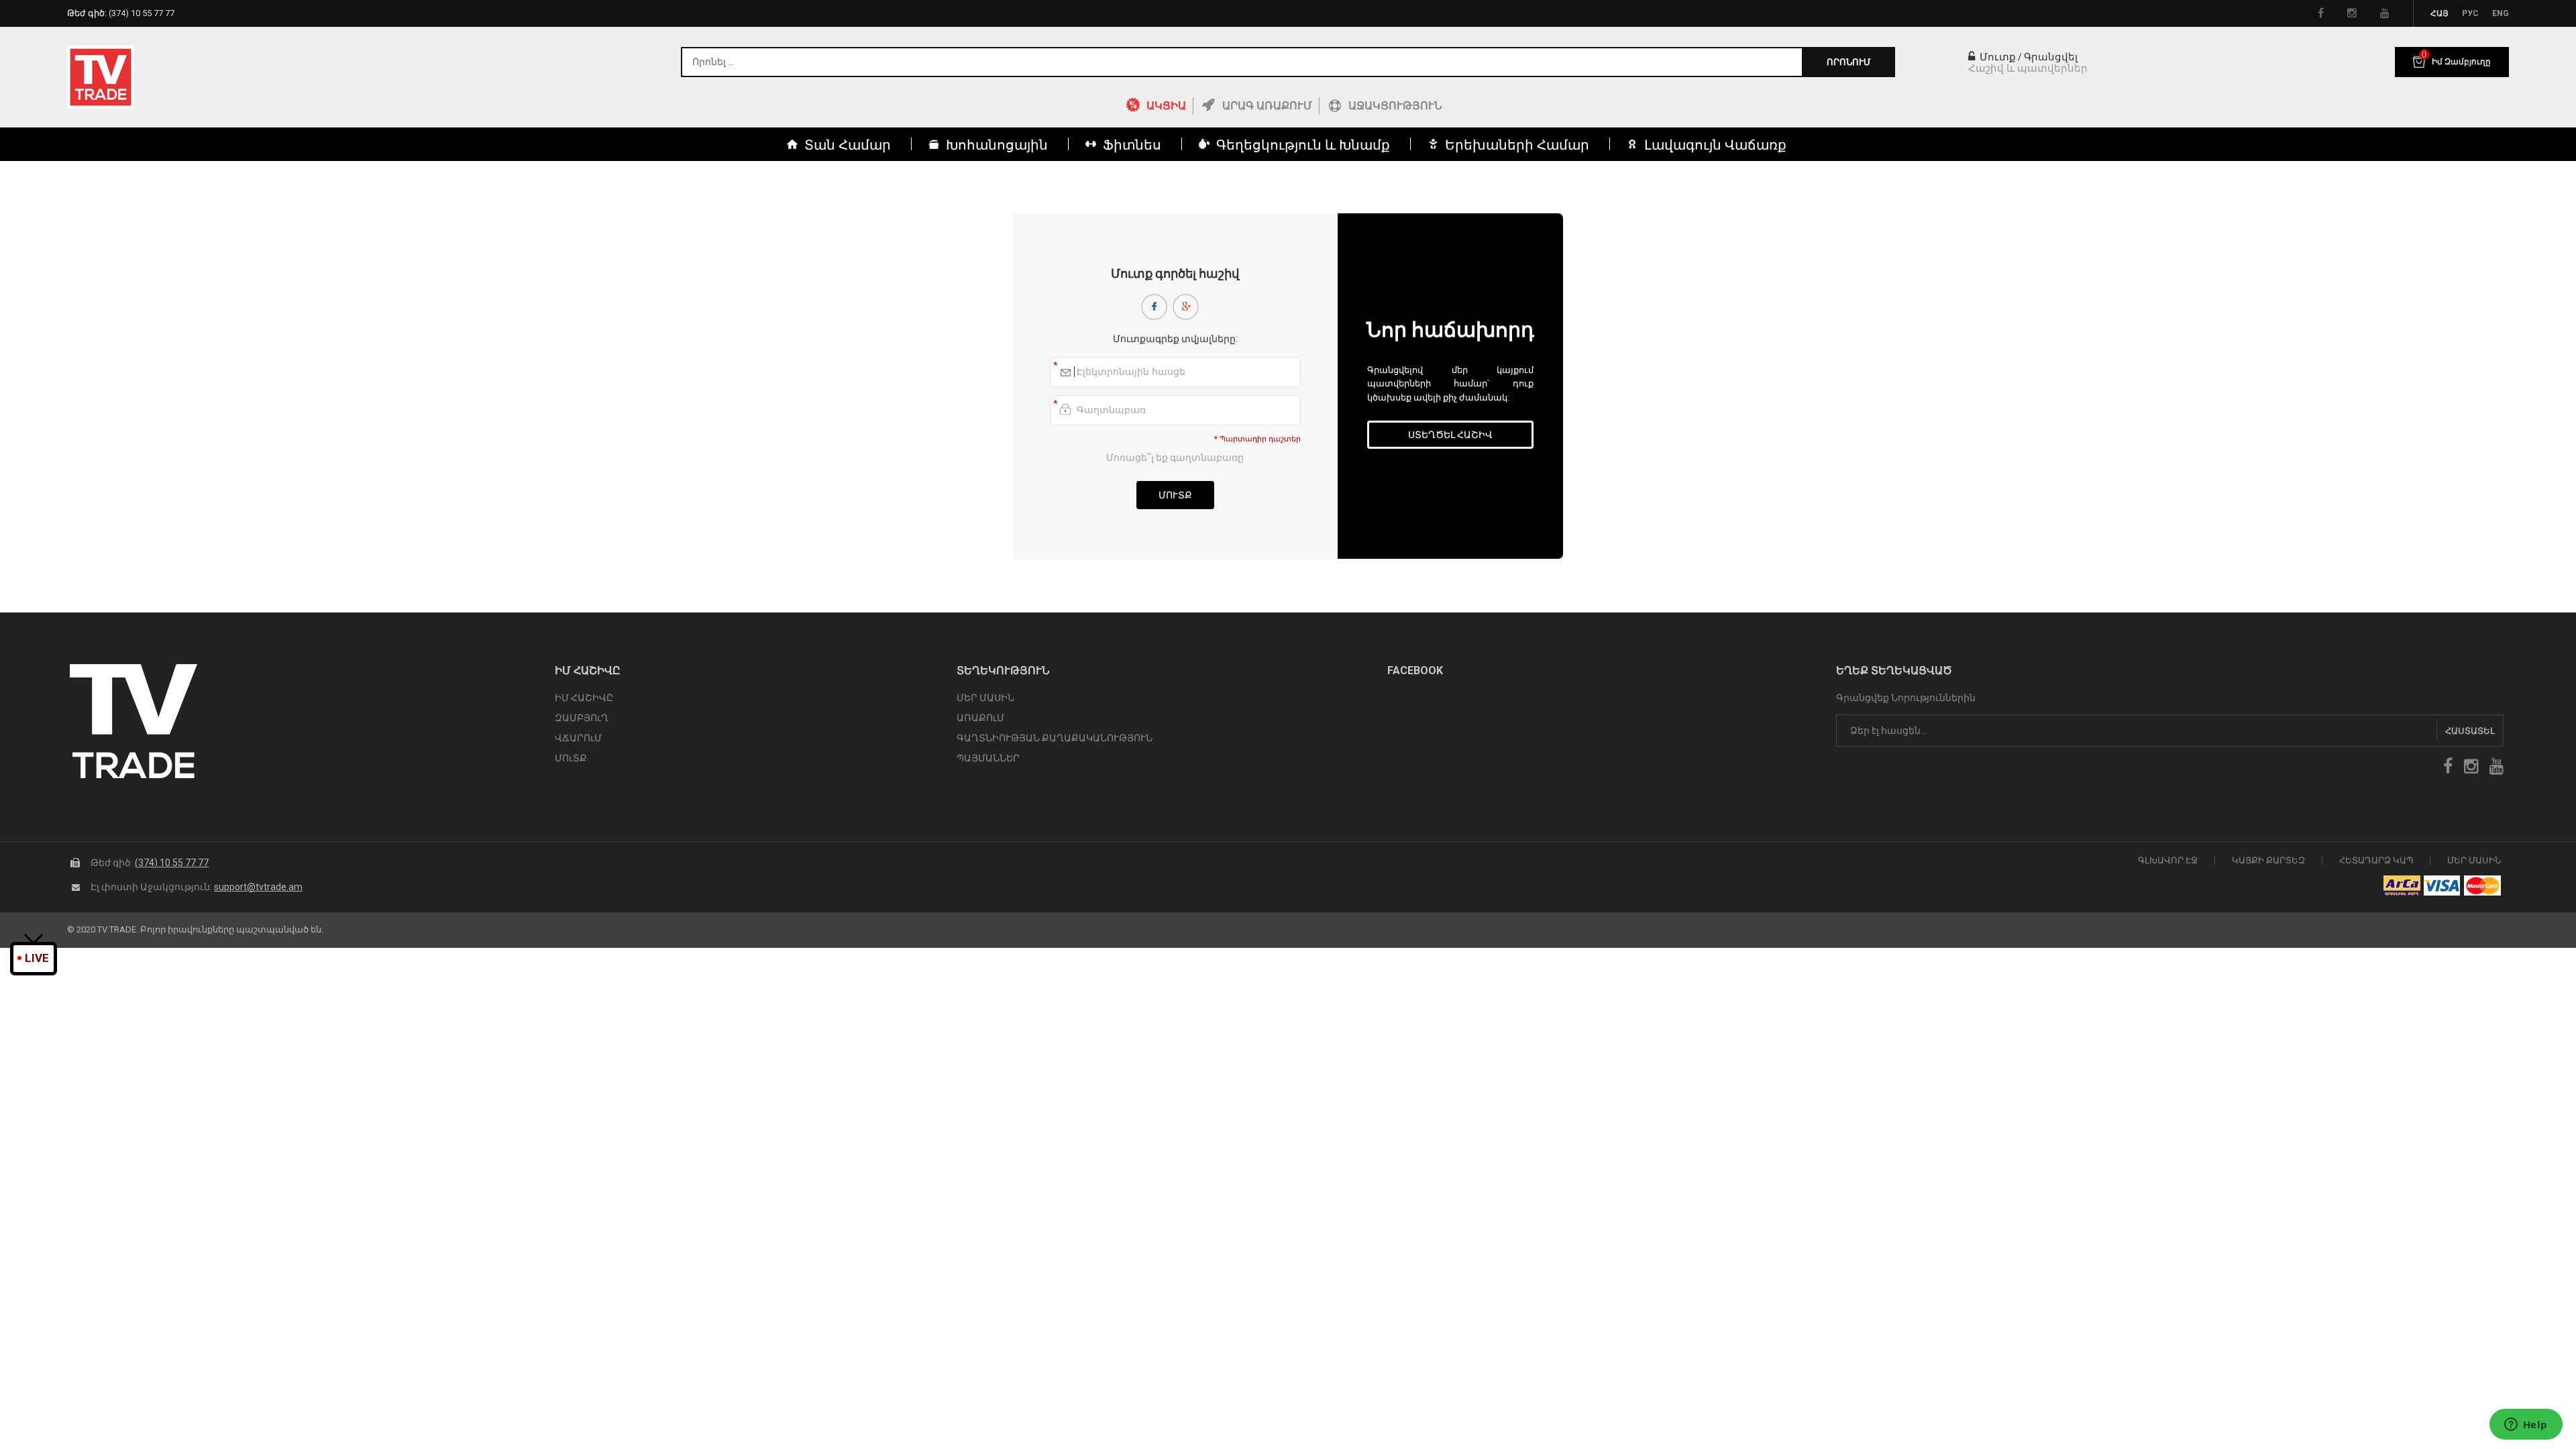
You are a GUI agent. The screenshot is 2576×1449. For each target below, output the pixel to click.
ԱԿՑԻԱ (1166, 106)
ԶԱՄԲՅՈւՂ (582, 718)
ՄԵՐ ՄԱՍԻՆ (985, 698)
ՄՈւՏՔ (571, 758)
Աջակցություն (1395, 106)
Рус (2470, 13)
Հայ (2439, 13)
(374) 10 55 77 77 (172, 863)
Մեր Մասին (2474, 860)
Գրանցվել (2051, 57)
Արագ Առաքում (1267, 106)
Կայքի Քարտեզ (2268, 860)
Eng (2501, 13)
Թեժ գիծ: (121, 13)
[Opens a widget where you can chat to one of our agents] (2526, 1426)
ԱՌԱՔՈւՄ (980, 718)
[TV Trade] (101, 77)
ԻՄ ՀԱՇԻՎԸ (584, 698)
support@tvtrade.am (258, 887)
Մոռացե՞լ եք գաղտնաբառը (1175, 458)
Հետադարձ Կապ (2376, 860)
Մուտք (1996, 57)
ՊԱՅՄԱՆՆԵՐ (988, 758)
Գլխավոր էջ (2168, 860)
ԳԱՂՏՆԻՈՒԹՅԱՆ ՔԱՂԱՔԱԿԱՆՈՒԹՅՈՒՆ (1055, 738)
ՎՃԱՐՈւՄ (578, 738)
